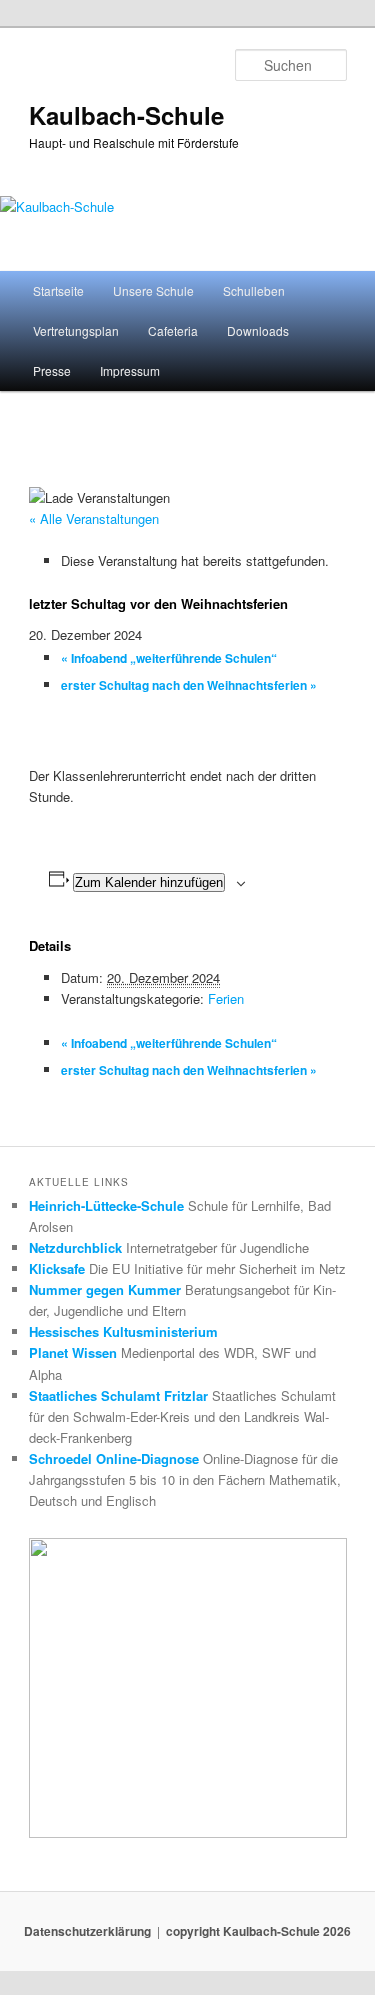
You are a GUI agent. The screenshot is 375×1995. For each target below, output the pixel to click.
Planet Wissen (73, 1352)
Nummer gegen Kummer (105, 1289)
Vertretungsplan (76, 330)
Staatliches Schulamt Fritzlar (118, 1395)
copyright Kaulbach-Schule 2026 (258, 1931)
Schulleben (254, 290)
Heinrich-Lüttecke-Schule (106, 1205)
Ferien (226, 998)
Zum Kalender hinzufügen (149, 882)
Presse (52, 370)
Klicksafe (57, 1268)
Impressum (130, 370)
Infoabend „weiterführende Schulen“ (169, 658)
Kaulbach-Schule (126, 115)
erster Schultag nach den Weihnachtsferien (189, 685)
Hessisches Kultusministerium (123, 1331)
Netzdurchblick (75, 1247)
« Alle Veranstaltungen (94, 518)
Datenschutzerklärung (87, 1931)
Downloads (258, 330)
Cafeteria (173, 330)
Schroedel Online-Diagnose (114, 1458)
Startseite (58, 290)
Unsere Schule (153, 290)
